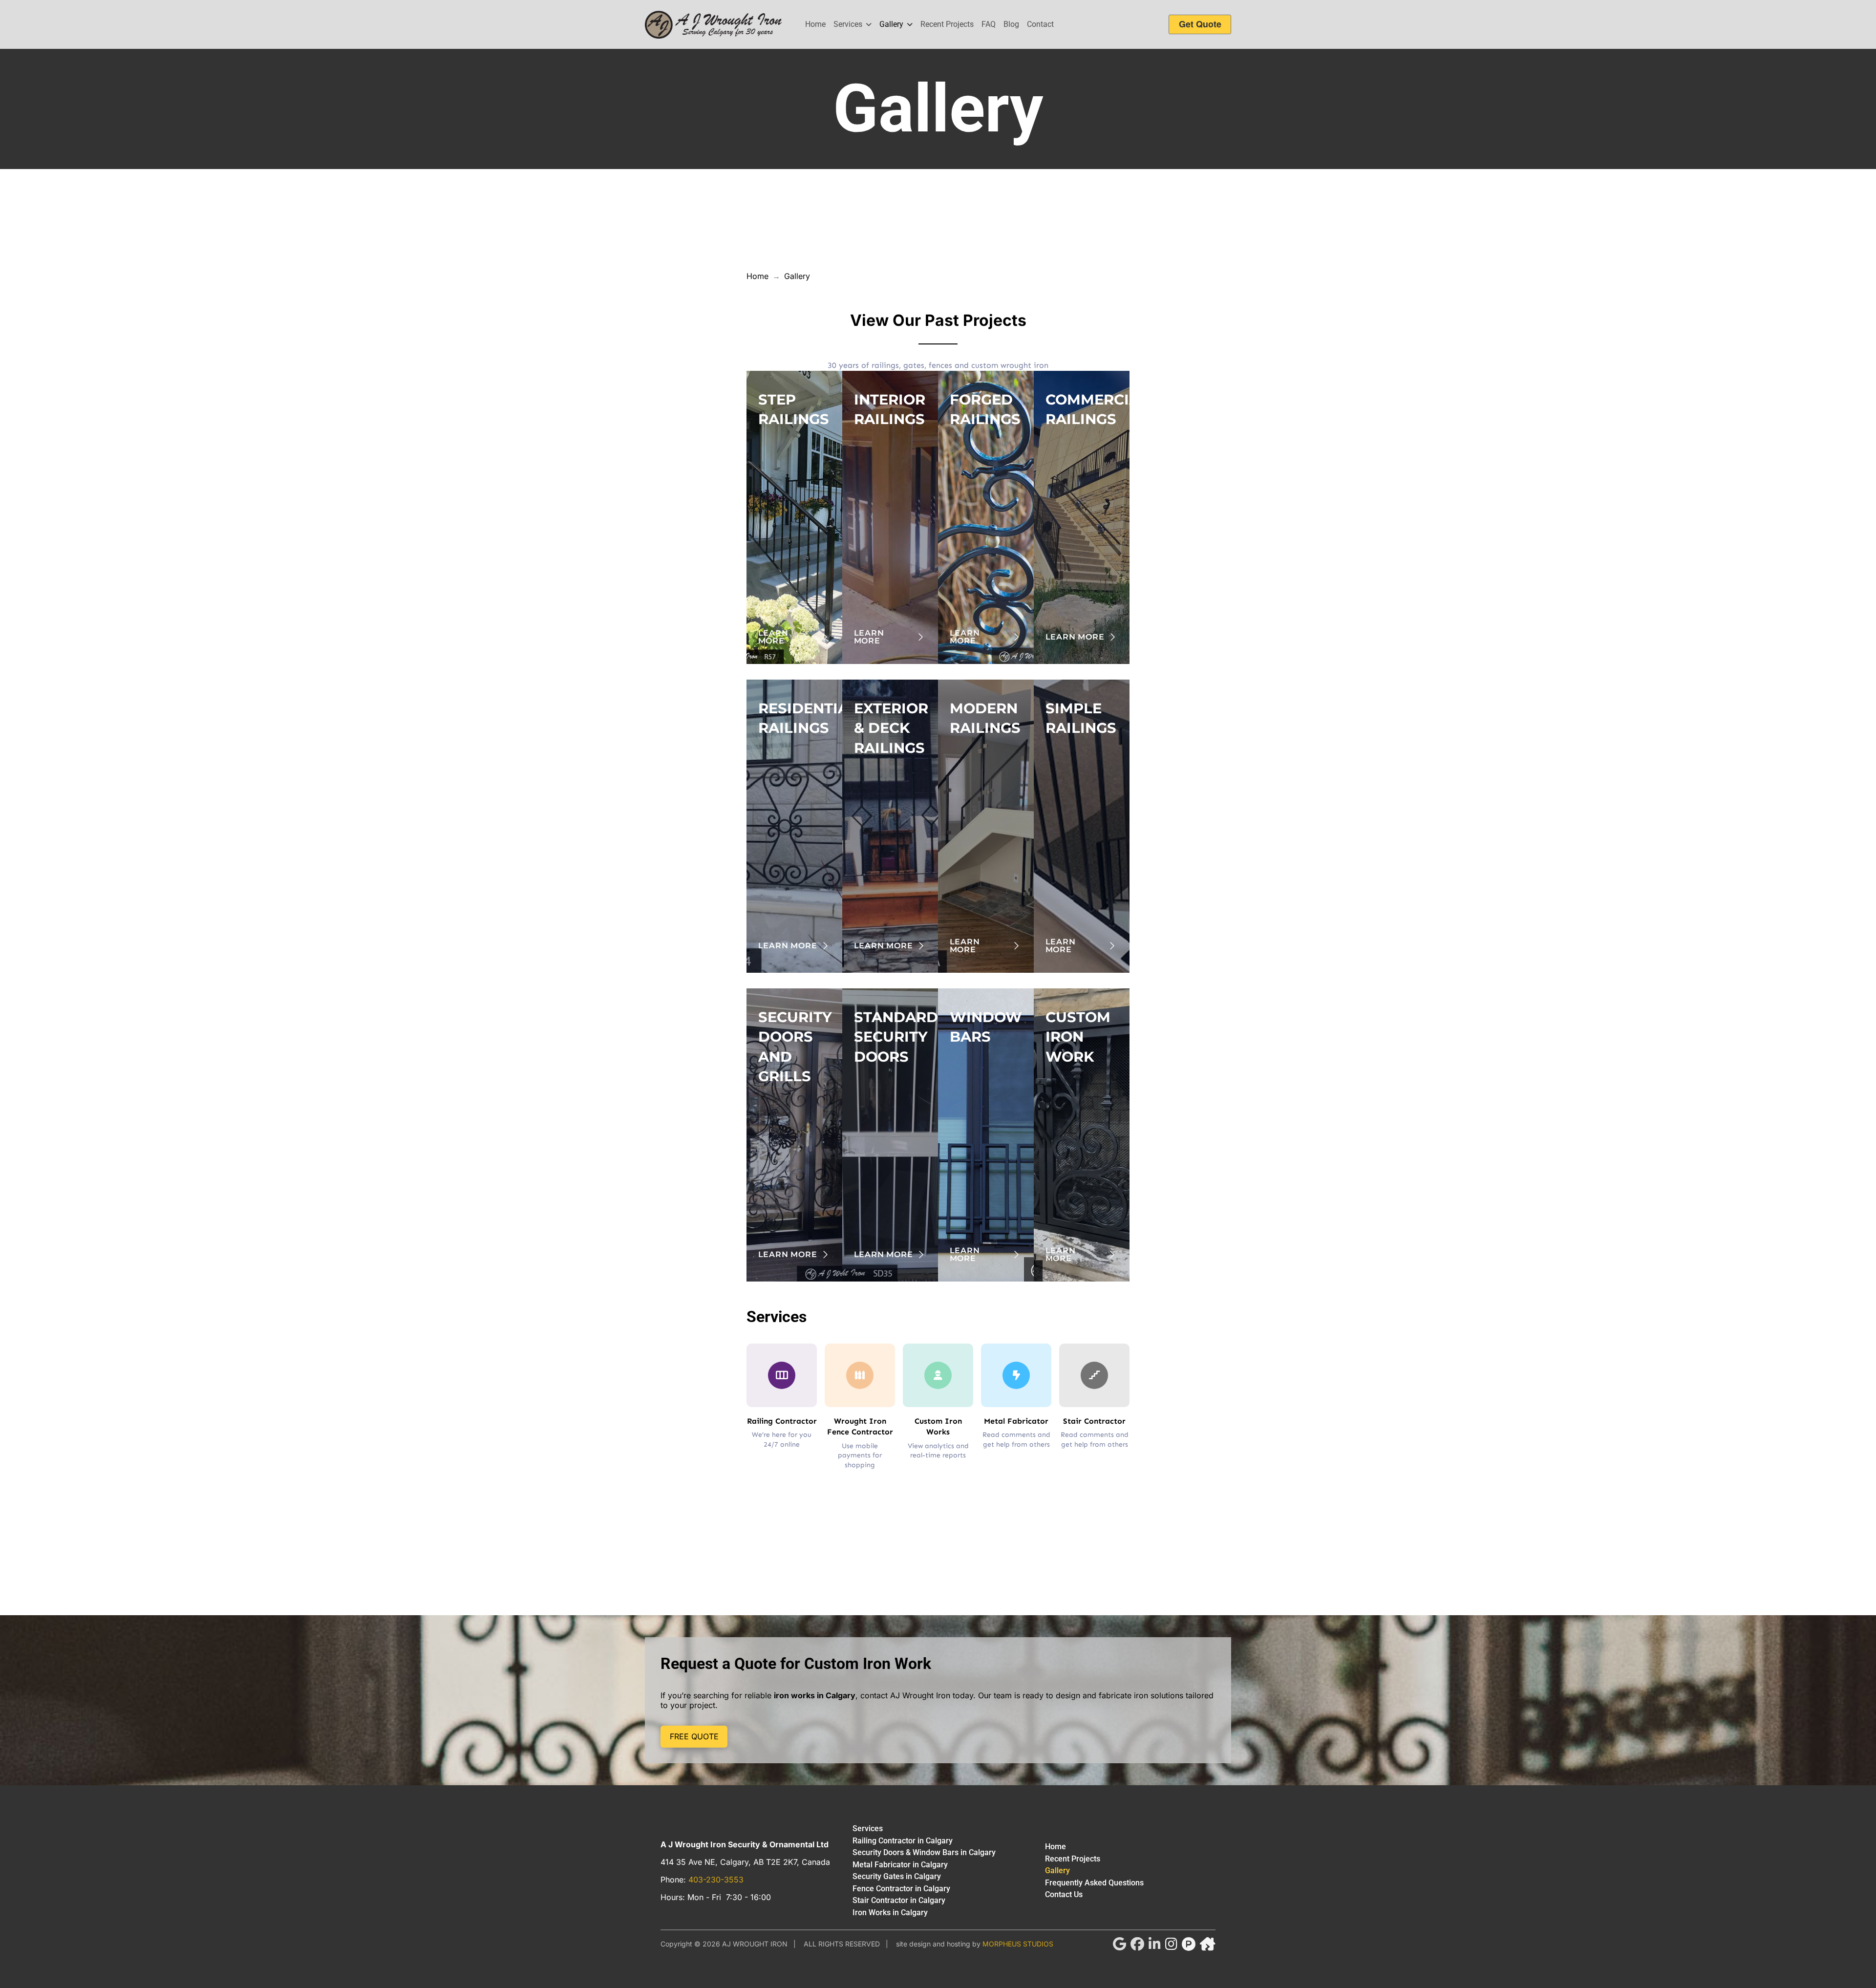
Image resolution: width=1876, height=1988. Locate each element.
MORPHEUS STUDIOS (1018, 1944)
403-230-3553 (716, 1880)
